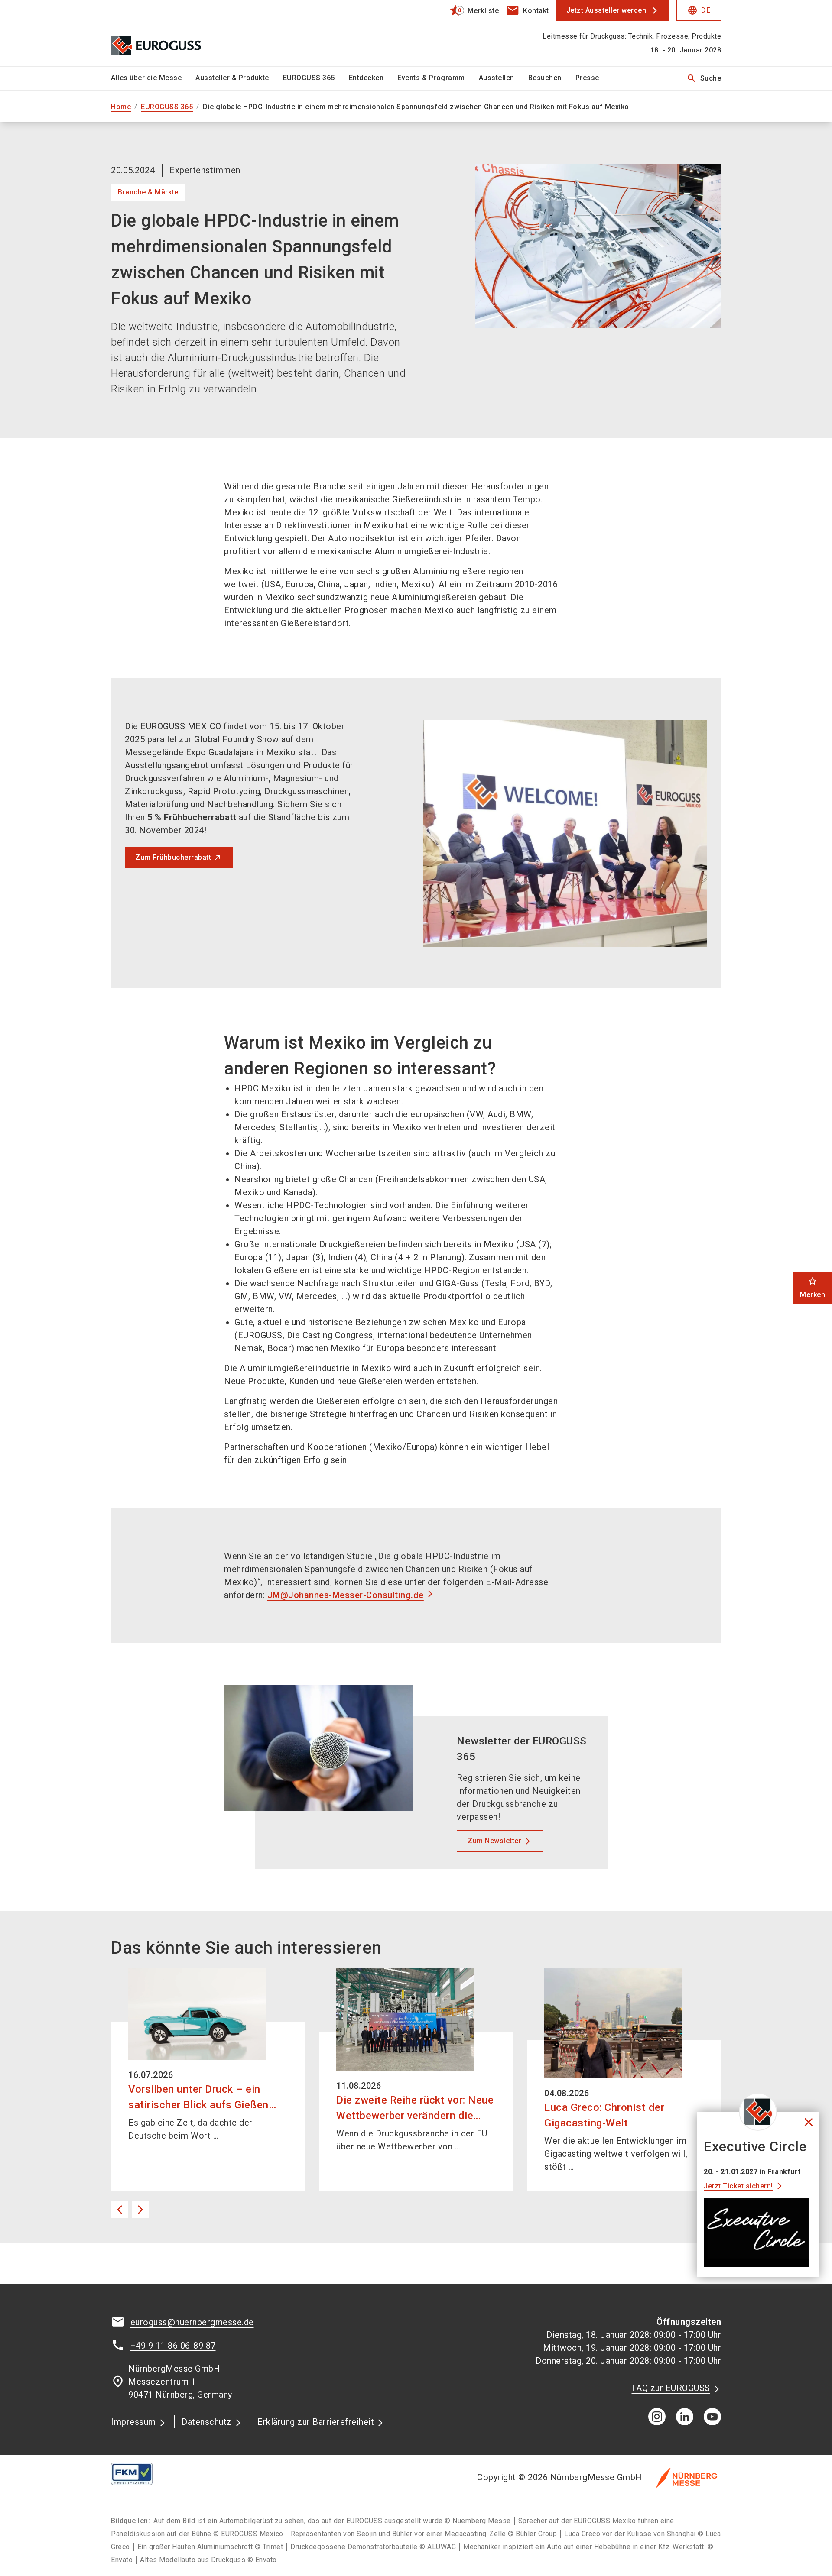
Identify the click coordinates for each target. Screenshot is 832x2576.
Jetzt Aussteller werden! (607, 10)
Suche (704, 78)
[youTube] (712, 2417)
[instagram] (657, 2417)
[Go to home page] (182, 33)
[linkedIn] (685, 2417)
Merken (812, 1287)
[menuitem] (153, 78)
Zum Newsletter (494, 1841)
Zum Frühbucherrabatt (173, 857)
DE (699, 10)
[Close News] (758, 2112)
